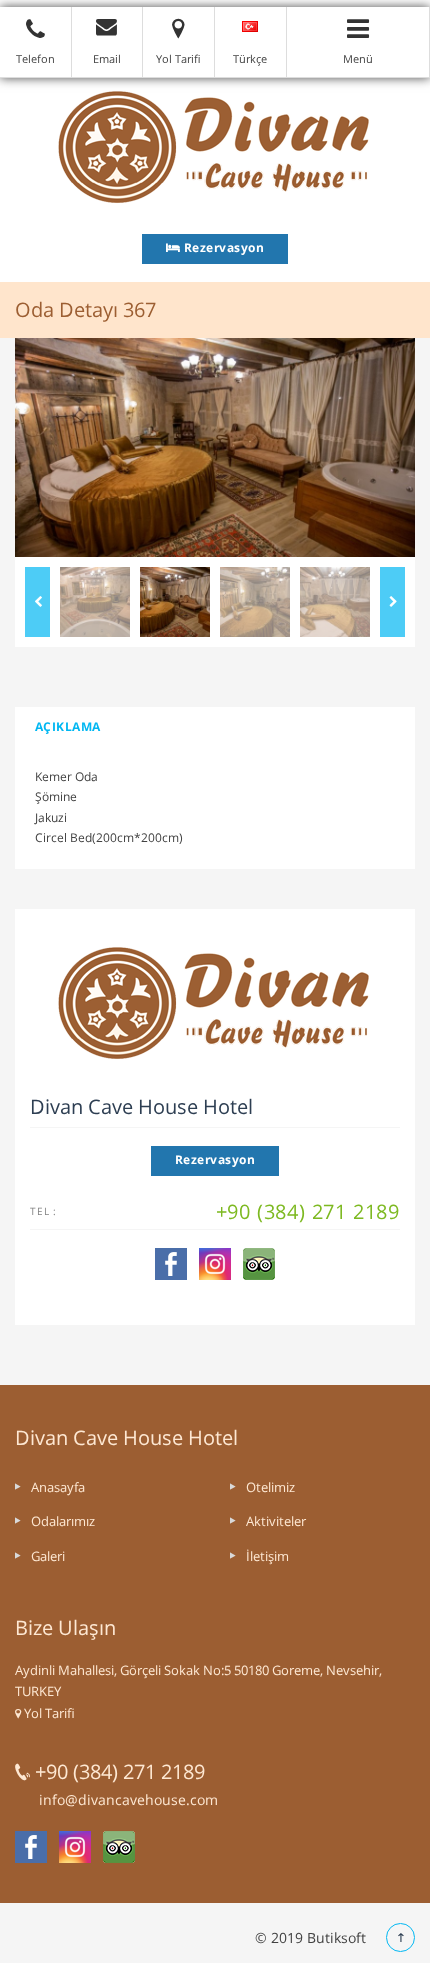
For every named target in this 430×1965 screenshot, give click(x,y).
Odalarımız (63, 1521)
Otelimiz (270, 1487)
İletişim (267, 1556)
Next (392, 602)
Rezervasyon (222, 247)
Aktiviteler (276, 1521)
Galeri (48, 1556)
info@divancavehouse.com (128, 1799)
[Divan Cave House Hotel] (215, 145)
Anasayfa (58, 1487)
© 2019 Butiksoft (310, 1937)
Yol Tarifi (48, 1713)
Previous (37, 602)
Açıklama (68, 726)
